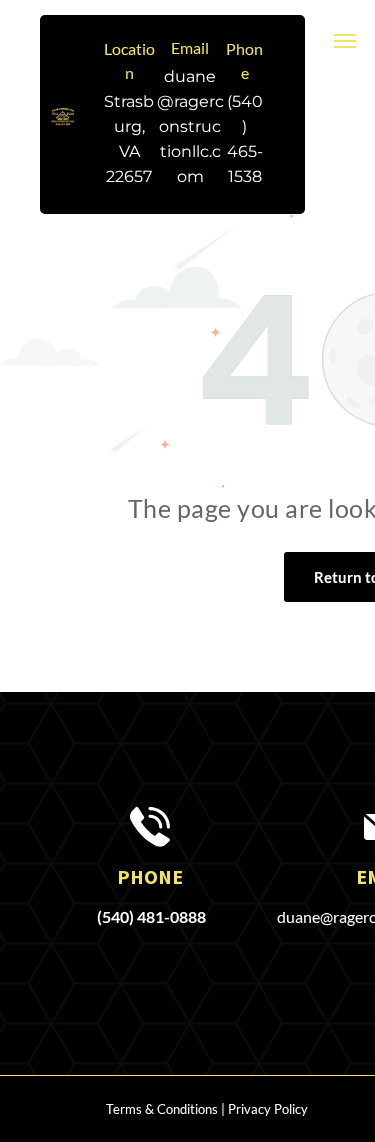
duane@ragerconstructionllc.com (190, 126)
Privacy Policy (268, 1109)
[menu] (345, 41)
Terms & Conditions (162, 1109)
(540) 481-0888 (151, 916)
